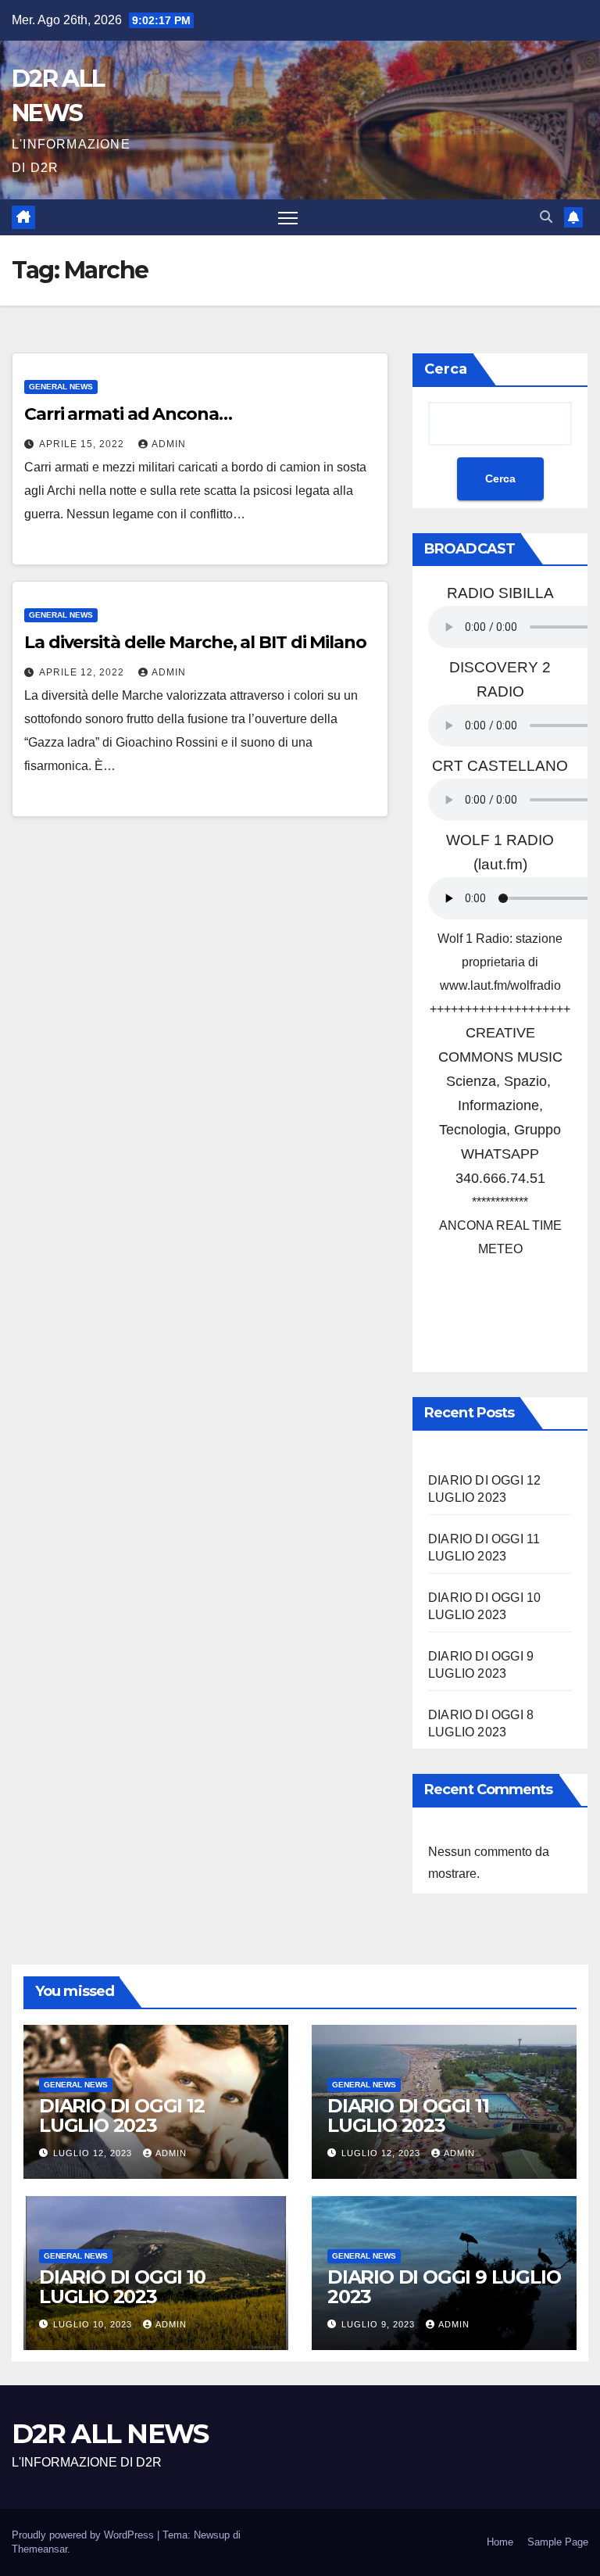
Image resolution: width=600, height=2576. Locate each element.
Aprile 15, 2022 (83, 444)
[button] (546, 217)
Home (500, 2542)
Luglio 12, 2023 (94, 2153)
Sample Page (558, 2542)
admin (169, 444)
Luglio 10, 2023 (94, 2324)
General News (61, 387)
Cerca (446, 369)
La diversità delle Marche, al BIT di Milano (195, 642)
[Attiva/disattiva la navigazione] (288, 218)
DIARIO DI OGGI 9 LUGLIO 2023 (444, 2287)
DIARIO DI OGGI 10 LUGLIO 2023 (122, 2287)
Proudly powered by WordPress (84, 2535)
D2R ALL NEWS (110, 2434)
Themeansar (39, 2549)
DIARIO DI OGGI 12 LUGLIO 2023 (122, 2116)
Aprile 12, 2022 (83, 672)
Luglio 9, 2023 (380, 2324)
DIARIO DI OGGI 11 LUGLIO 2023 (408, 2116)
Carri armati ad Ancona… (128, 414)
